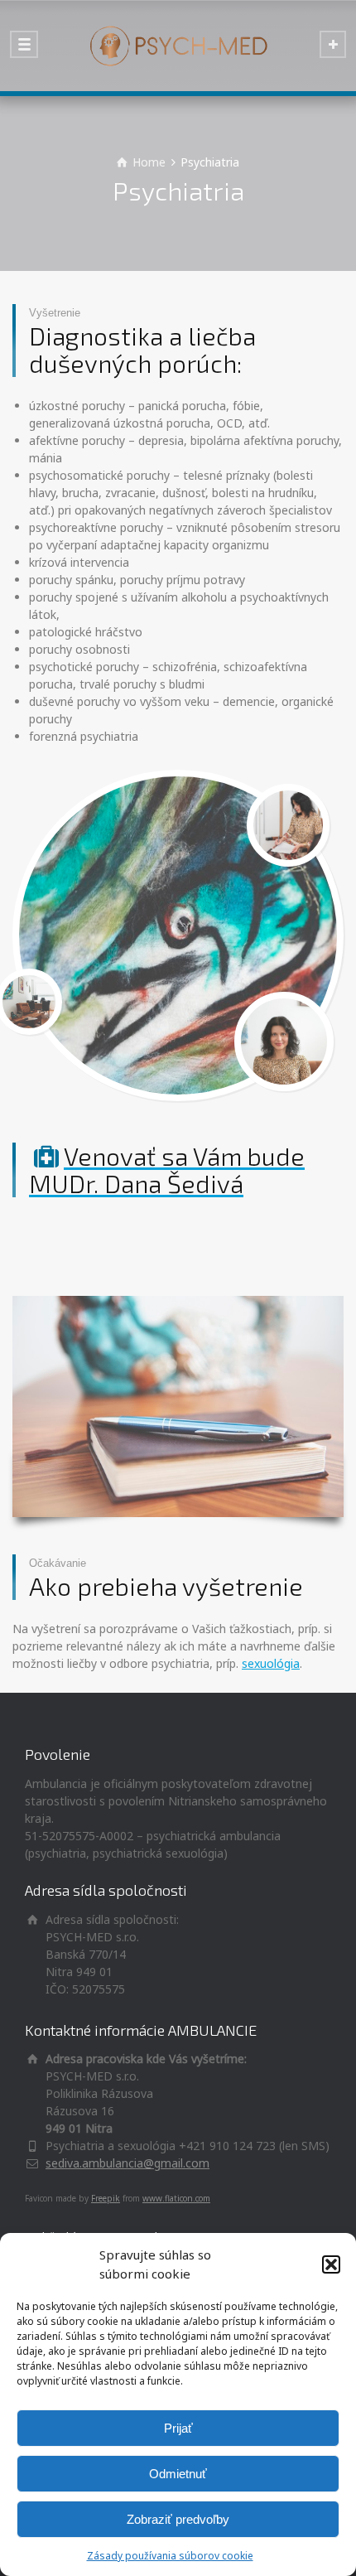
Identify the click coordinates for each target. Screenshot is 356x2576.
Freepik (106, 2198)
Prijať (178, 2428)
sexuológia (271, 1663)
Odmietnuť (178, 2474)
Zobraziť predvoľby (178, 2519)
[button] (331, 2264)
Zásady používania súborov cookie (170, 2556)
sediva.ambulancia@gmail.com (127, 2163)
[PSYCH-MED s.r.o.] (178, 46)
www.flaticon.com (176, 2198)
